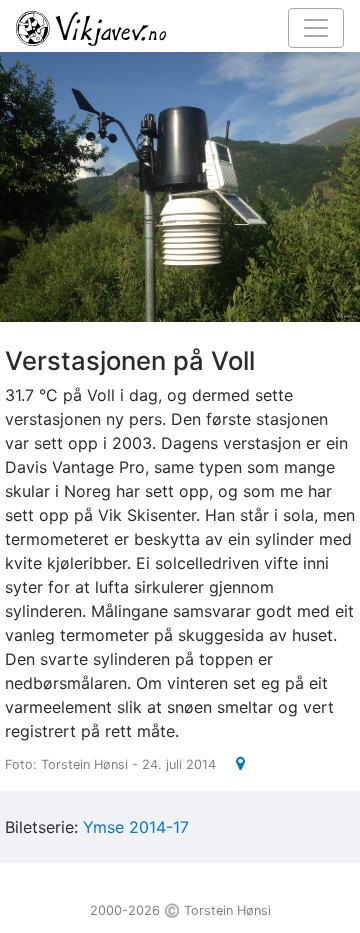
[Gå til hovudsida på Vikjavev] (172, 27)
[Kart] (232, 763)
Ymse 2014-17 (136, 827)
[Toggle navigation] (316, 28)
